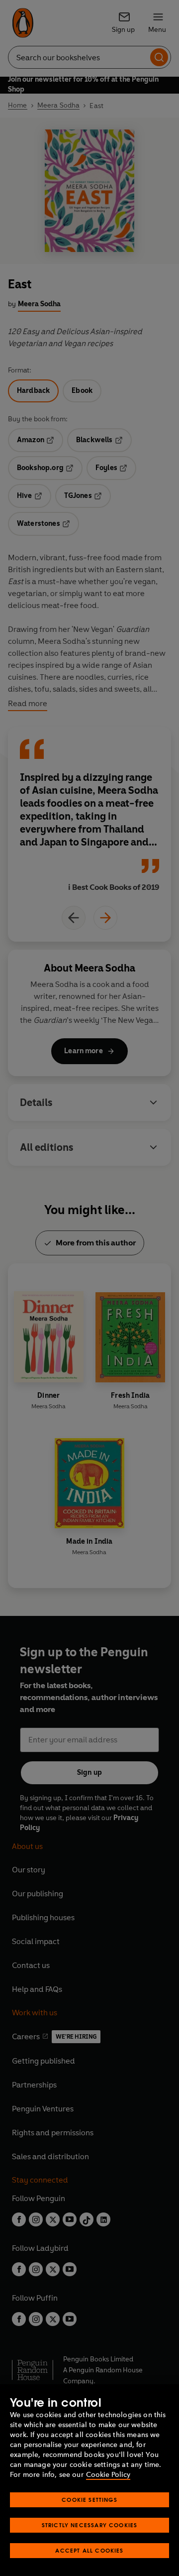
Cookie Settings (89, 2500)
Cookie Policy (108, 2475)
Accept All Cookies (89, 2550)
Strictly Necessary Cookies (90, 2525)
